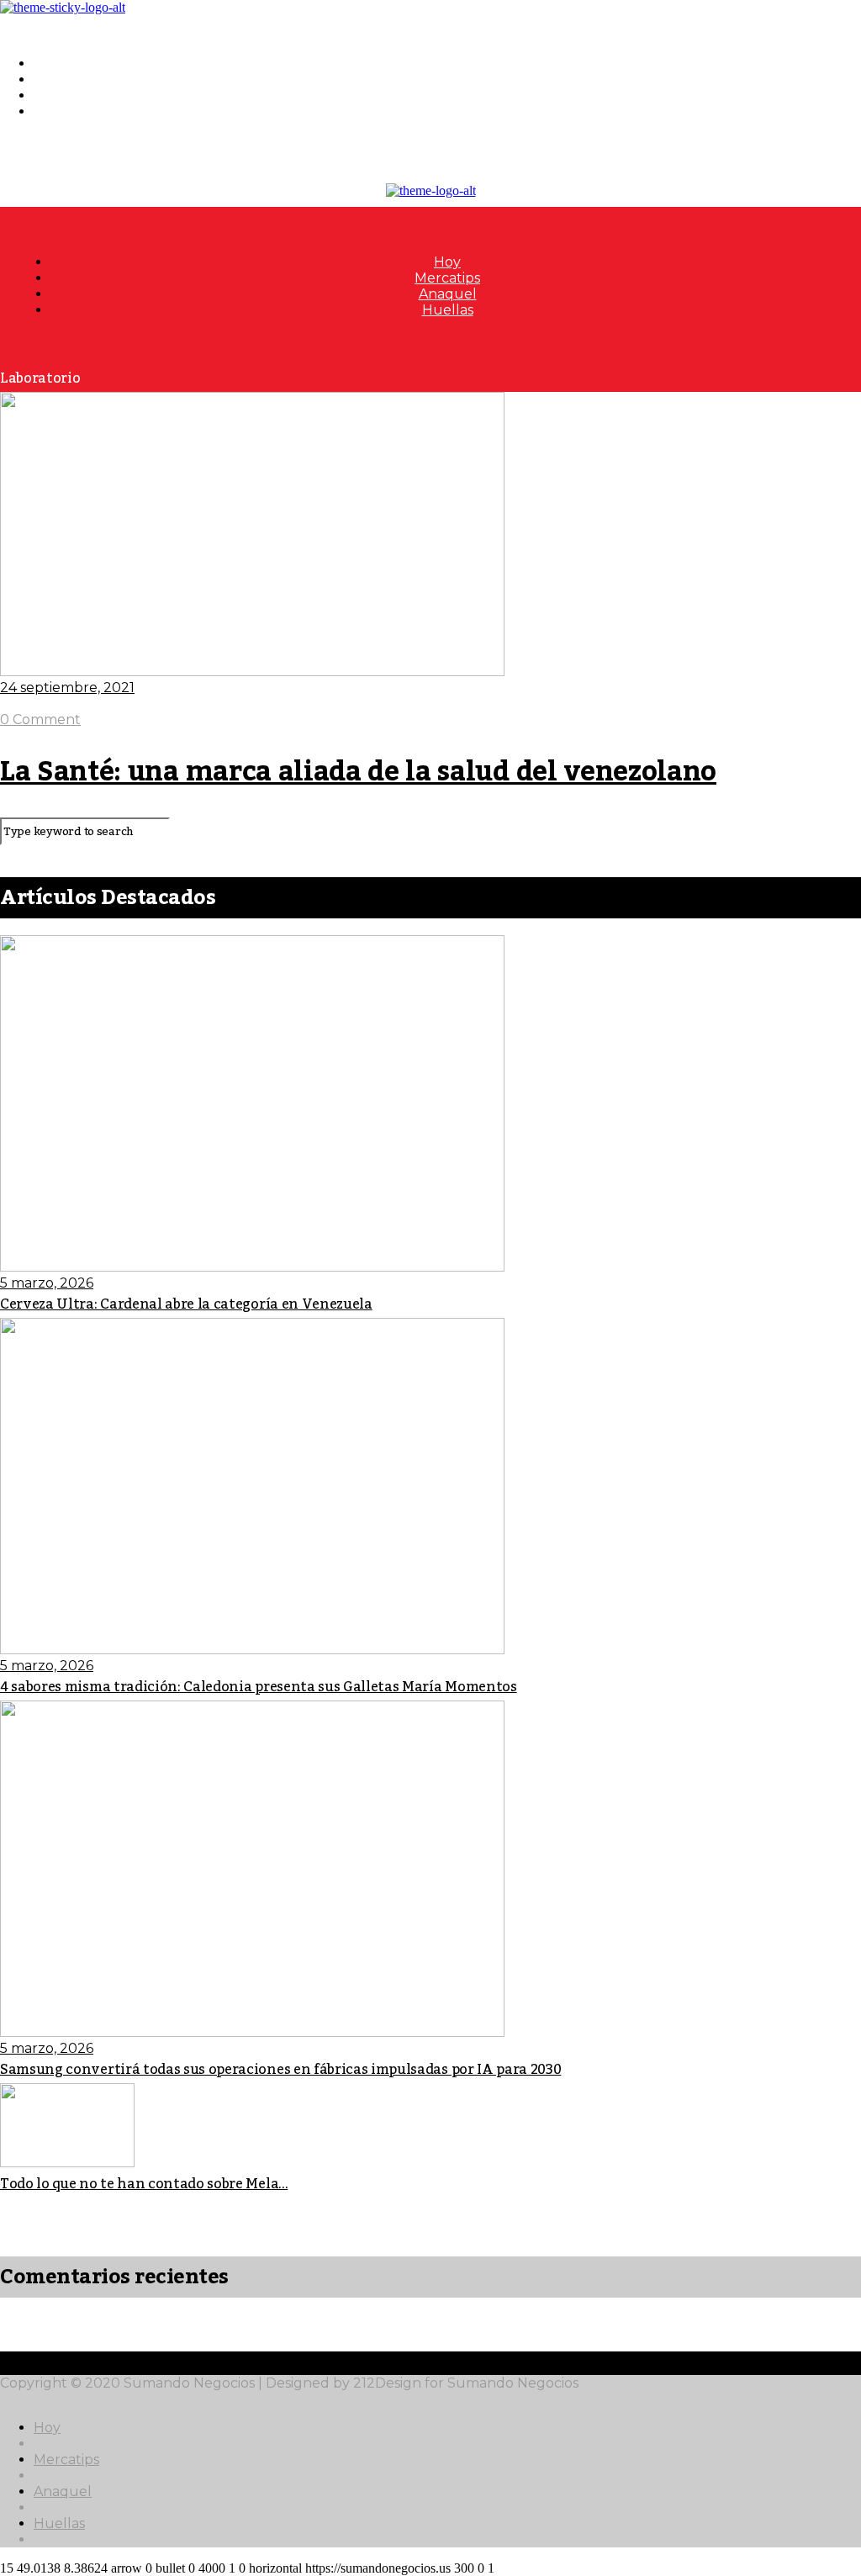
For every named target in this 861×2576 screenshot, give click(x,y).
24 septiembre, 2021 (67, 688)
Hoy (47, 63)
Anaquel (63, 95)
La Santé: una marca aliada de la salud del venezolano (358, 772)
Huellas (59, 111)
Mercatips (66, 79)
